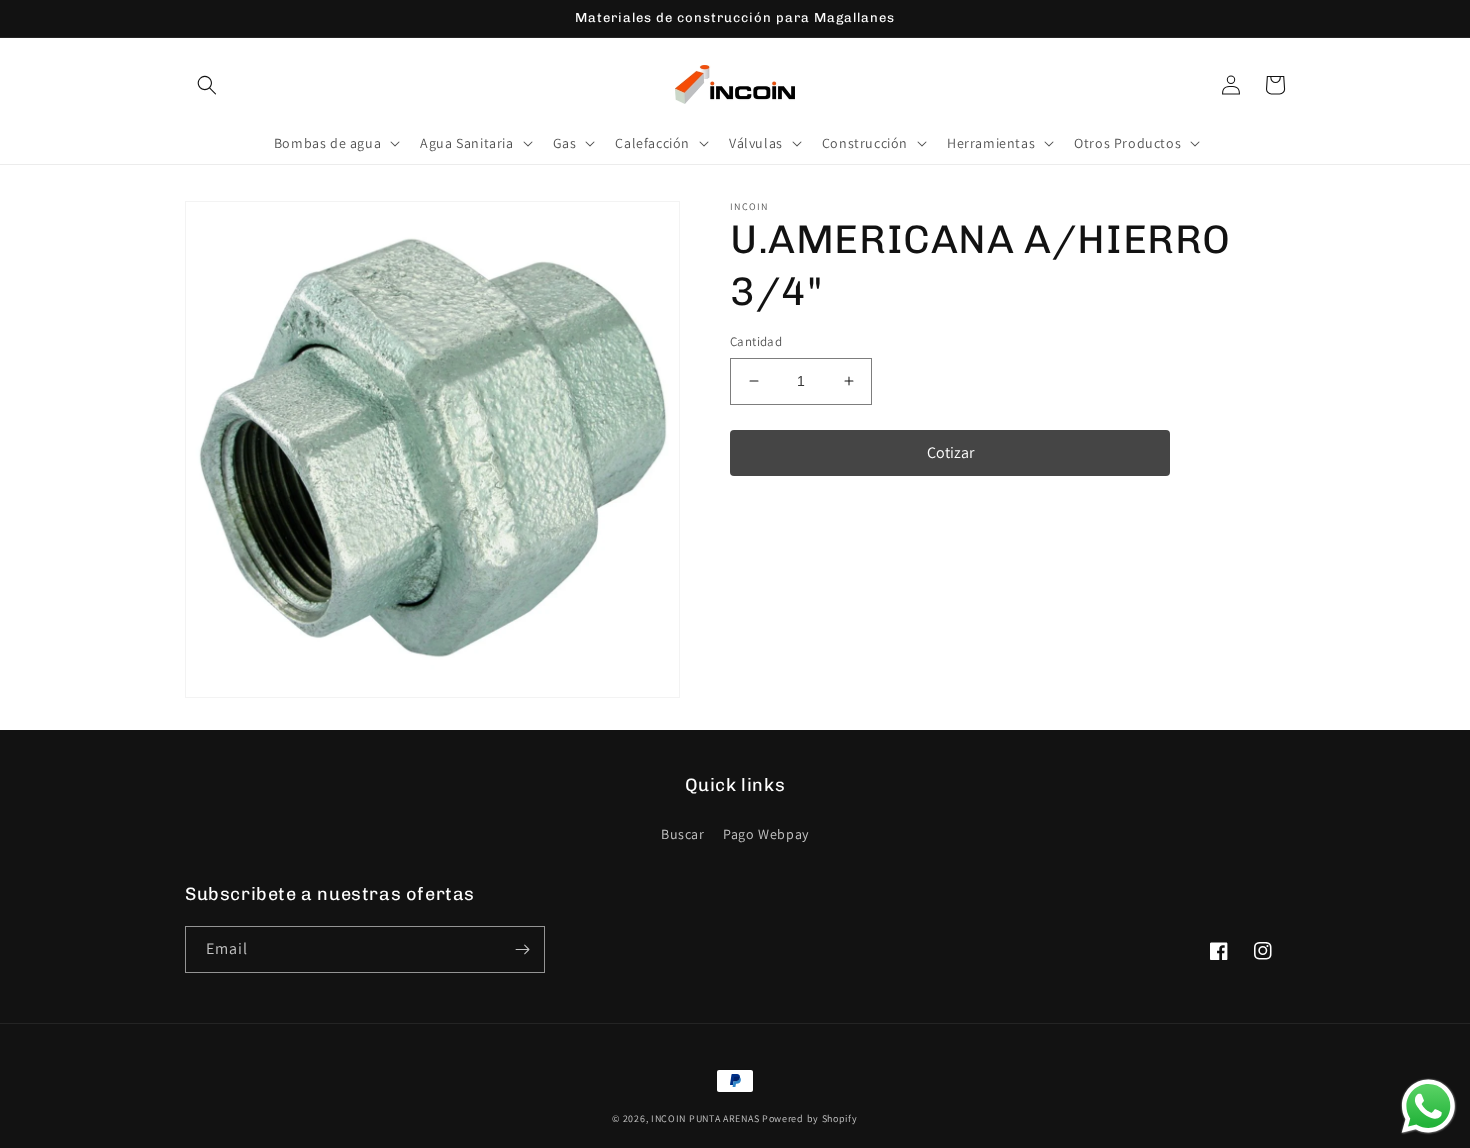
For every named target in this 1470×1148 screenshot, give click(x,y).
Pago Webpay (766, 834)
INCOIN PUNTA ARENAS (705, 1118)
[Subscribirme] (522, 949)
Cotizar (950, 452)
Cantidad (756, 341)
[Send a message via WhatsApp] (1428, 1106)
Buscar (683, 834)
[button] (207, 85)
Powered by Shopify (810, 1118)
